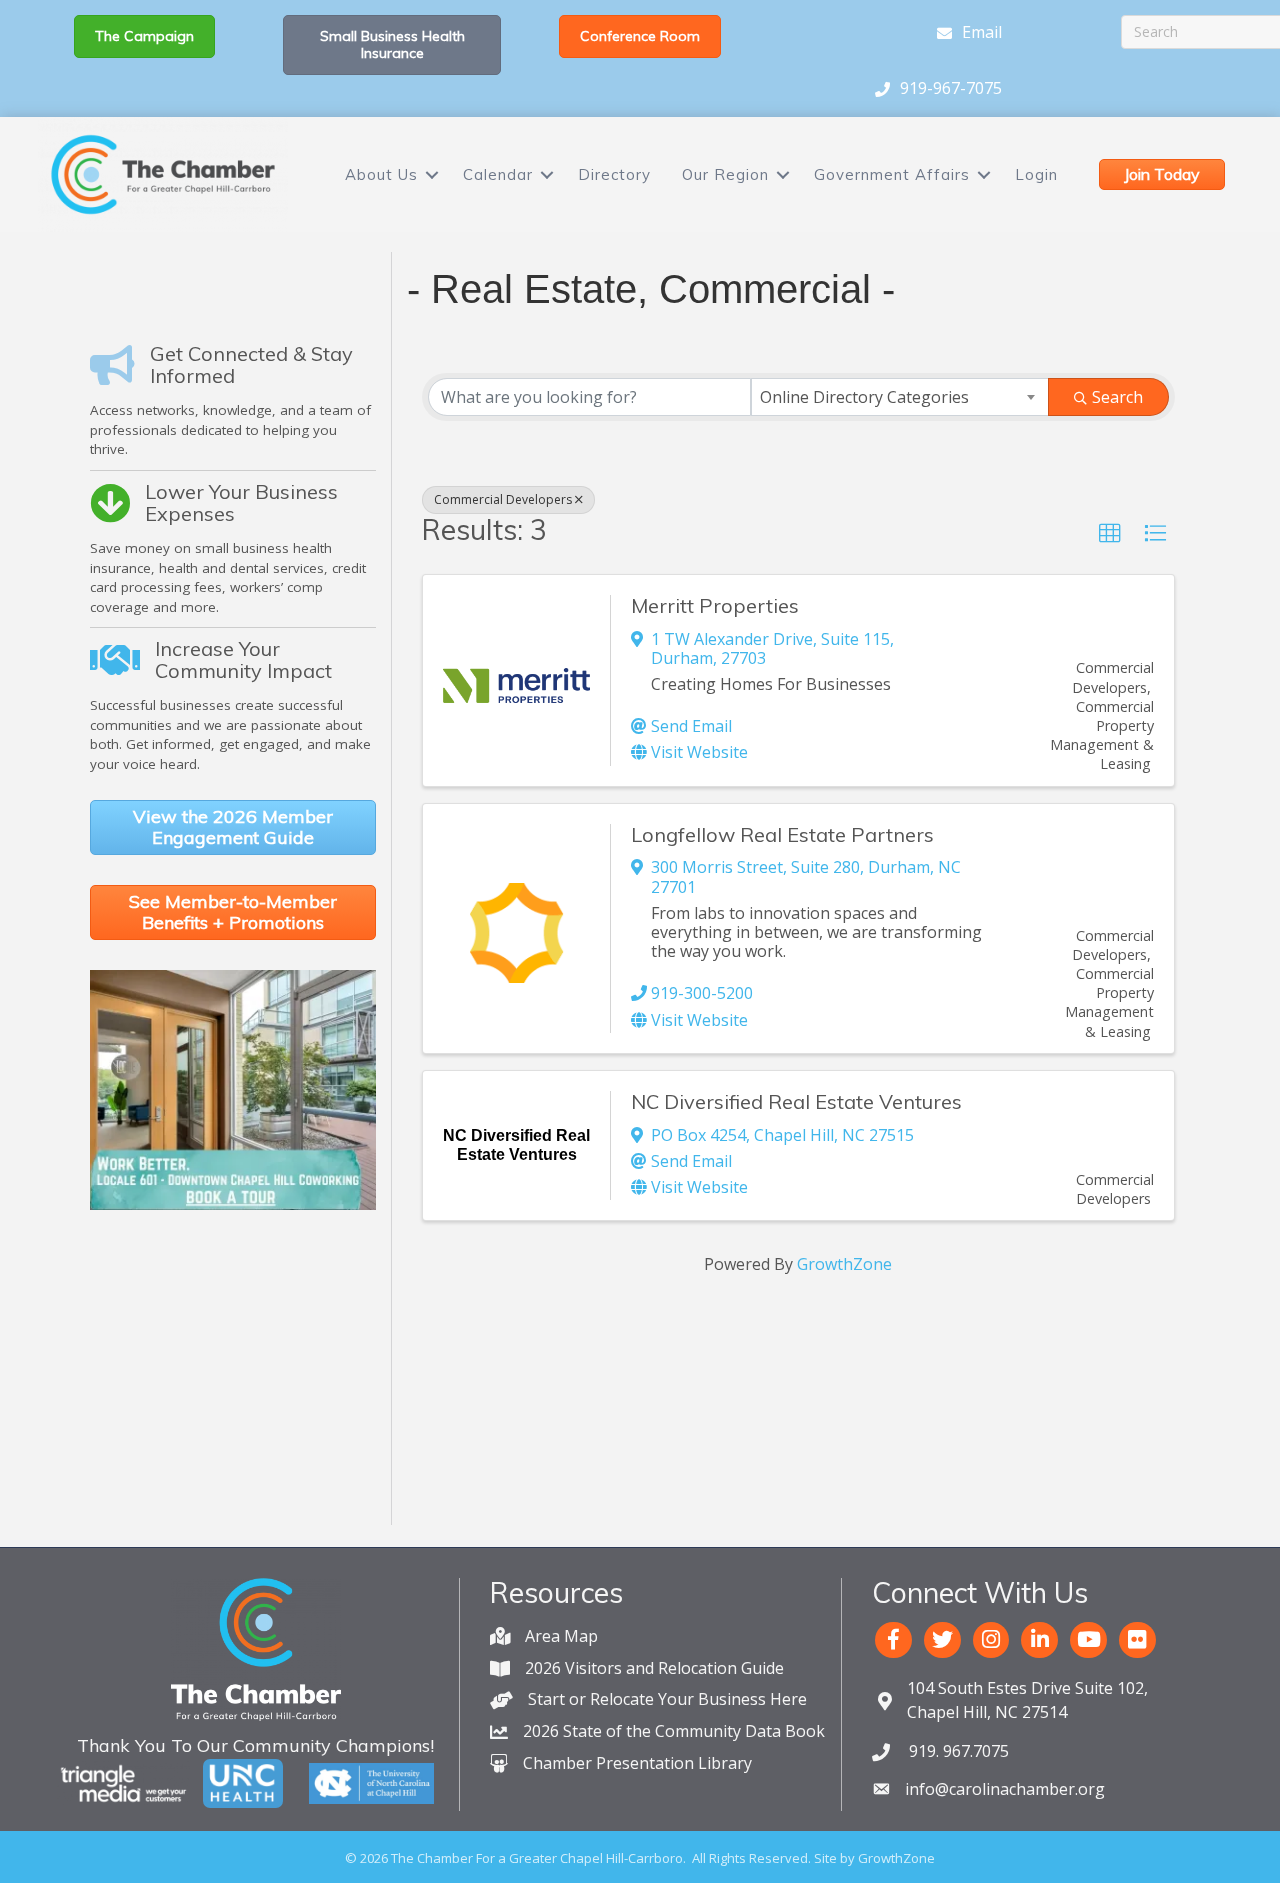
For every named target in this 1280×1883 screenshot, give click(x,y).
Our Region (725, 174)
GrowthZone (844, 1264)
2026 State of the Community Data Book (674, 1731)
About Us (381, 174)
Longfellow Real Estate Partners (782, 834)
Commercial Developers (503, 499)
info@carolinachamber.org (1005, 1789)
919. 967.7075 (957, 1751)
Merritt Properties (715, 605)
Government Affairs (892, 174)
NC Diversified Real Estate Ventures (796, 1101)
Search (1117, 397)
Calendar (498, 174)
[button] (1110, 534)
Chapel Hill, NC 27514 (1027, 1699)
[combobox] (900, 397)
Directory (614, 174)
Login (1036, 174)
